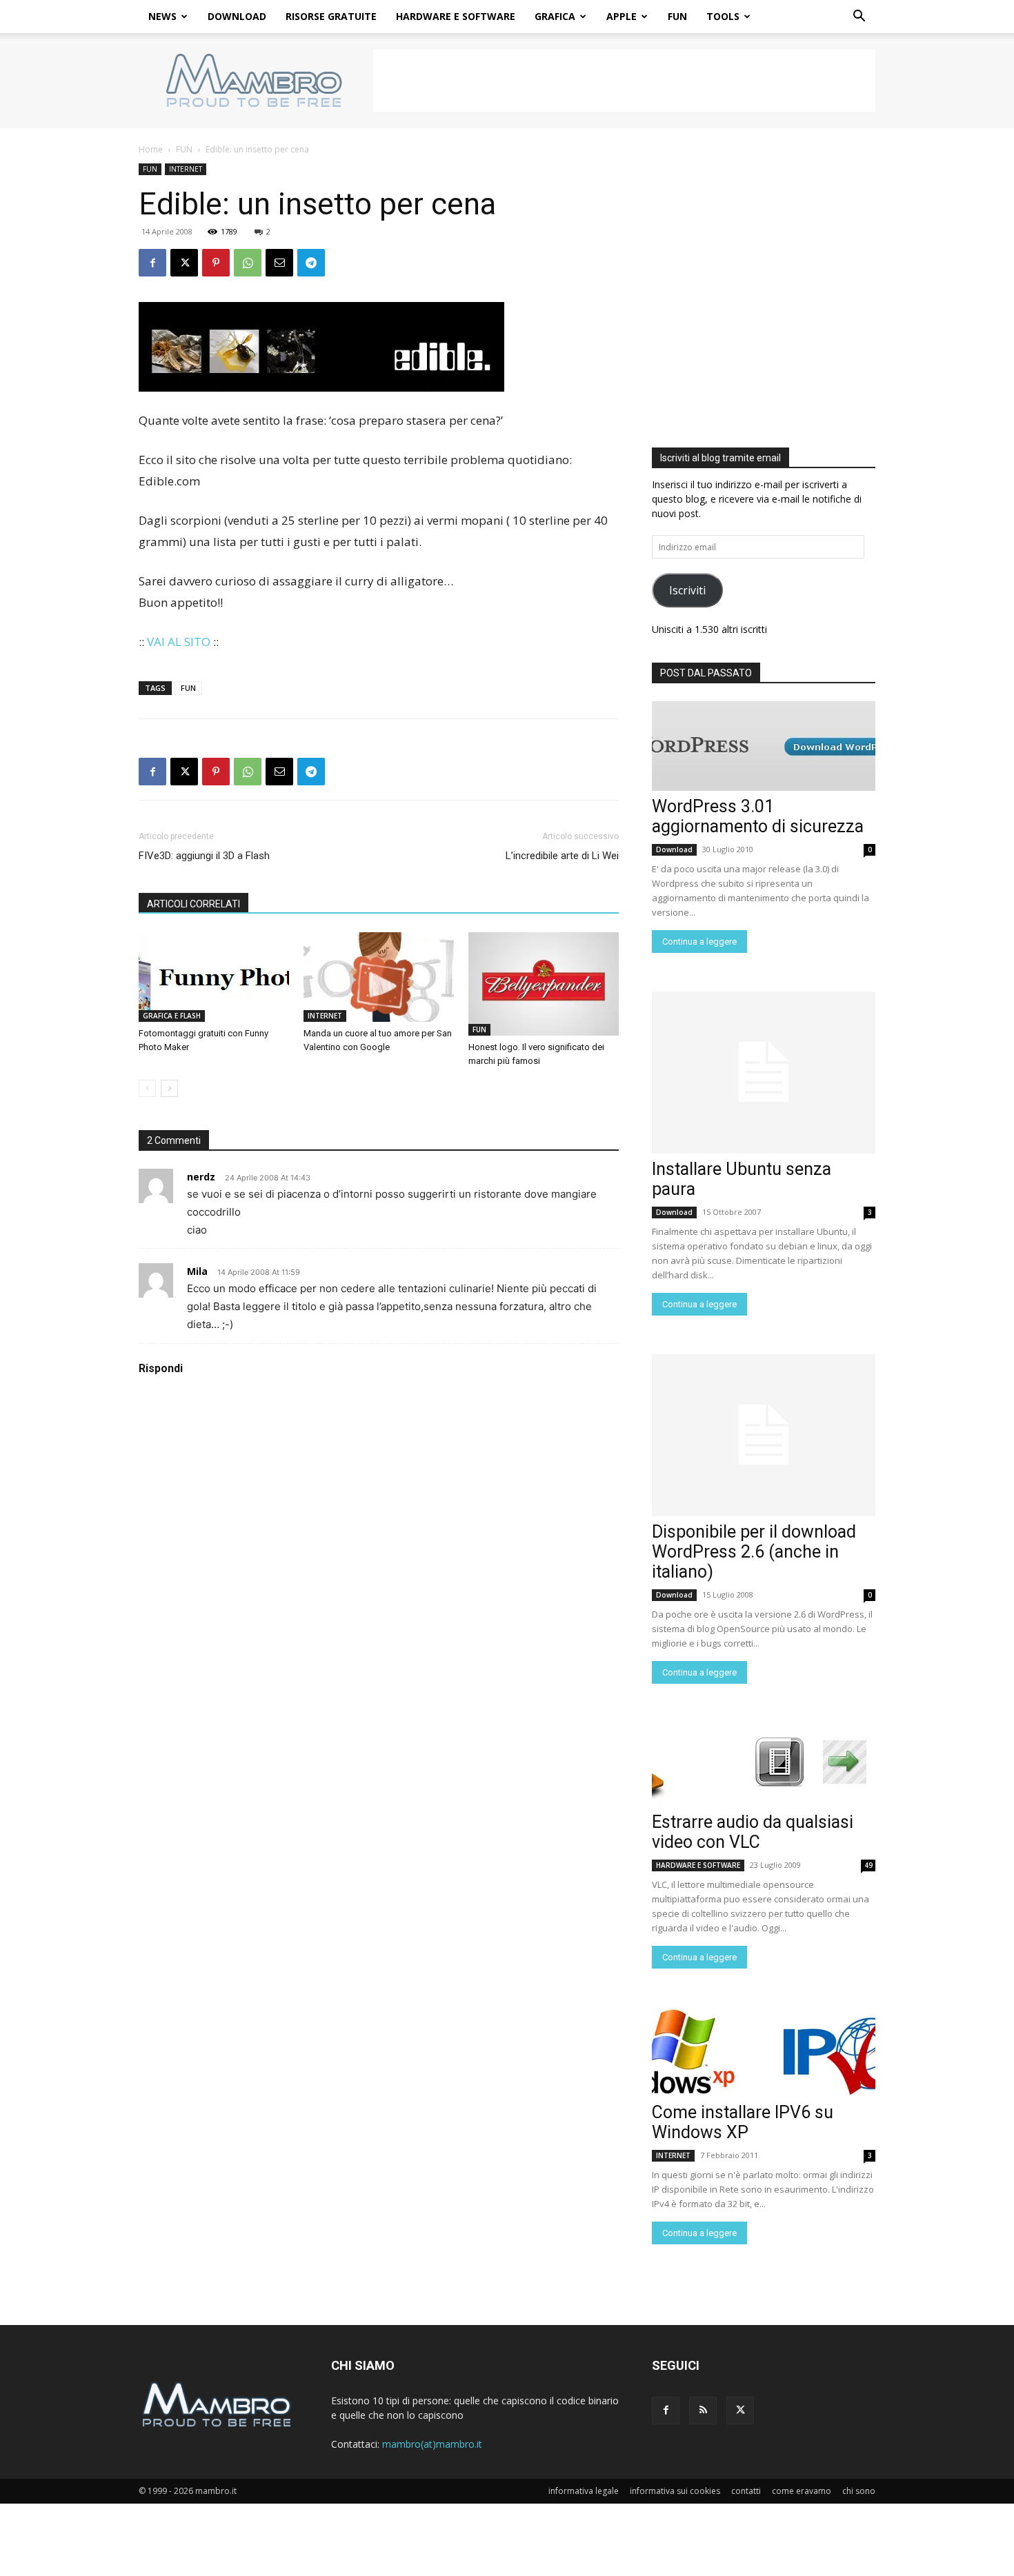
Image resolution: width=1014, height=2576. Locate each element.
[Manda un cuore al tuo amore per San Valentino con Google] (379, 977)
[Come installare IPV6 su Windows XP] (764, 2052)
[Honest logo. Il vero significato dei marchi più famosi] (544, 984)
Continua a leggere (699, 942)
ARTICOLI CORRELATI (193, 904)
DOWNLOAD (237, 16)
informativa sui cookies (675, 2491)
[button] (859, 18)
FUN (677, 16)
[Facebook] (152, 263)
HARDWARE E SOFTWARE (456, 16)
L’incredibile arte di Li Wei (562, 856)
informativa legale (584, 2491)
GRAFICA (555, 16)
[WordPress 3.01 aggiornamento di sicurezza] (764, 746)
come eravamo (802, 2491)
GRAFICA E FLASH (172, 1016)
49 (868, 1865)
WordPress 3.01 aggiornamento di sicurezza (758, 816)
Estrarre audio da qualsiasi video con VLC (753, 1832)
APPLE (622, 16)
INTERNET (186, 169)
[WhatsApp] (248, 263)
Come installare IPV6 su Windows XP (743, 2122)
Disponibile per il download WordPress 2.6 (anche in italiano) (754, 1552)
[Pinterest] (216, 263)
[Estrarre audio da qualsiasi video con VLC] (764, 1762)
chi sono (859, 2491)
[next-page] (169, 1088)
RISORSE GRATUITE (331, 16)
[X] (184, 263)
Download (674, 849)
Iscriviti (687, 590)
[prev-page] (147, 1088)
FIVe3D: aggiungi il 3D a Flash (204, 856)
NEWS (162, 16)
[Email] (279, 263)
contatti (746, 2491)
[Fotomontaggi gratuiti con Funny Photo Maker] (214, 977)
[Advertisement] (624, 81)
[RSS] (703, 2411)
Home (151, 149)
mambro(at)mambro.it (432, 2444)
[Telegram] (311, 263)
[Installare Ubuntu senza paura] (764, 1073)
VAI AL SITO (179, 642)
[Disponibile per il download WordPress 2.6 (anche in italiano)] (764, 1435)
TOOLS (723, 16)
